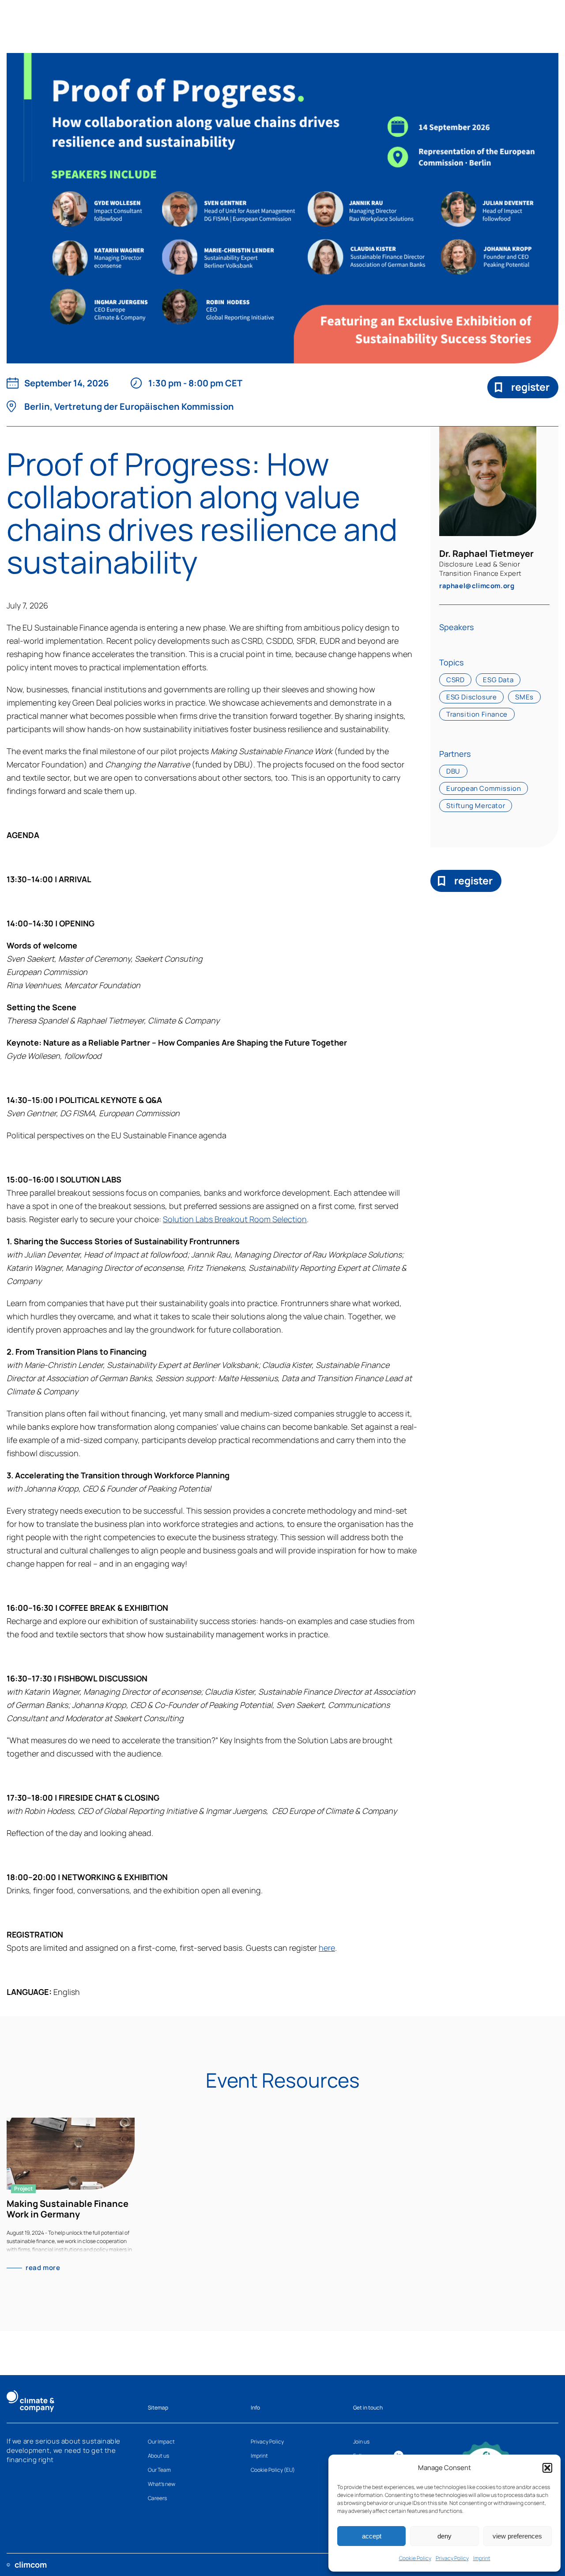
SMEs (524, 697)
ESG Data (498, 680)
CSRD (455, 680)
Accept (372, 2536)
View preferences (517, 2536)
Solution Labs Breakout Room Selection (235, 1219)
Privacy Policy (452, 2558)
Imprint (482, 2558)
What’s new (162, 2484)
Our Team (159, 2470)
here (327, 1948)
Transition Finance (477, 714)
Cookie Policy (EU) (273, 2470)
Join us (361, 2442)
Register (530, 387)
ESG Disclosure (471, 697)
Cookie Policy (415, 2558)
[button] (547, 2468)
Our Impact (161, 2442)
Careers (157, 2498)
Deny (444, 2536)
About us (158, 2456)
